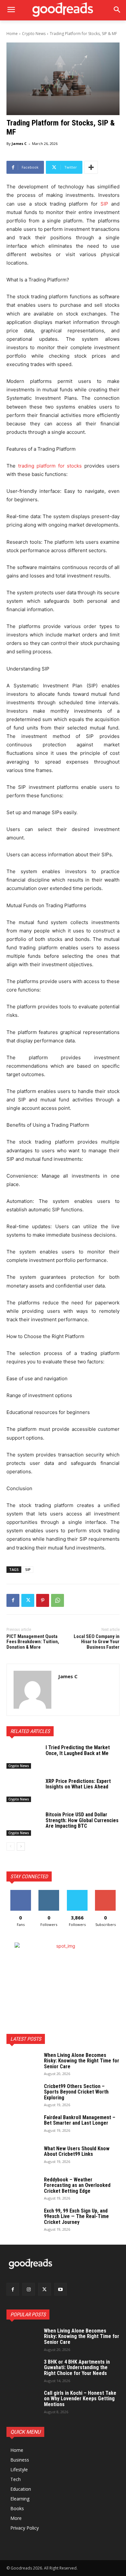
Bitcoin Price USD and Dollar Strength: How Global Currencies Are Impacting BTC (82, 1820)
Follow (49, 1892)
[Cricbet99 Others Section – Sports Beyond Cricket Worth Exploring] (23, 2095)
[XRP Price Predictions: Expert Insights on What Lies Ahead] (23, 1790)
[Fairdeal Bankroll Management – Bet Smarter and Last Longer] (23, 2126)
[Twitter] (28, 1600)
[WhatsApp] (58, 1600)
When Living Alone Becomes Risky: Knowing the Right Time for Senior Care (82, 2061)
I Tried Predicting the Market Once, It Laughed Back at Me (78, 1750)
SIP (28, 1569)
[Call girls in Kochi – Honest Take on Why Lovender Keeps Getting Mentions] (23, 2402)
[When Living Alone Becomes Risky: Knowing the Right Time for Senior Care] (23, 2064)
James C (19, 143)
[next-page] (21, 1846)
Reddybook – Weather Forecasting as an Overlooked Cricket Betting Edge (77, 2185)
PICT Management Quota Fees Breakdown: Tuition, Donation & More (33, 1642)
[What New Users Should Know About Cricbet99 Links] (23, 2157)
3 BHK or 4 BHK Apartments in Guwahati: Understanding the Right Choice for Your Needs (77, 2368)
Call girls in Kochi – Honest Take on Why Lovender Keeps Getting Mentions (80, 2399)
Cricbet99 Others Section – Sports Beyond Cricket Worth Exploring (76, 2092)
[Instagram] (29, 2289)
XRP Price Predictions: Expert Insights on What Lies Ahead (78, 1784)
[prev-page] (10, 1846)
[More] (91, 167)
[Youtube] (61, 2289)
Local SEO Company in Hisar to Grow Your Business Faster (97, 1642)
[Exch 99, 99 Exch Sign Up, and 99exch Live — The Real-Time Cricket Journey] (23, 2219)
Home (12, 34)
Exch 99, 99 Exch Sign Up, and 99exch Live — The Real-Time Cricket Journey (76, 2216)
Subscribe (105, 1892)
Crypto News (34, 34)
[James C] (32, 1690)
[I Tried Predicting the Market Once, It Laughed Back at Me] (23, 1757)
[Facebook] (13, 1600)
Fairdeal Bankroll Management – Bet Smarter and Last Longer (80, 2120)
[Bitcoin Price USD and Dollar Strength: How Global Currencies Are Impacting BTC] (23, 1824)
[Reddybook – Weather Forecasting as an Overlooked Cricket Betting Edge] (23, 2188)
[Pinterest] (43, 1600)
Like (21, 1892)
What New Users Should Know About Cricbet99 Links (77, 2151)
